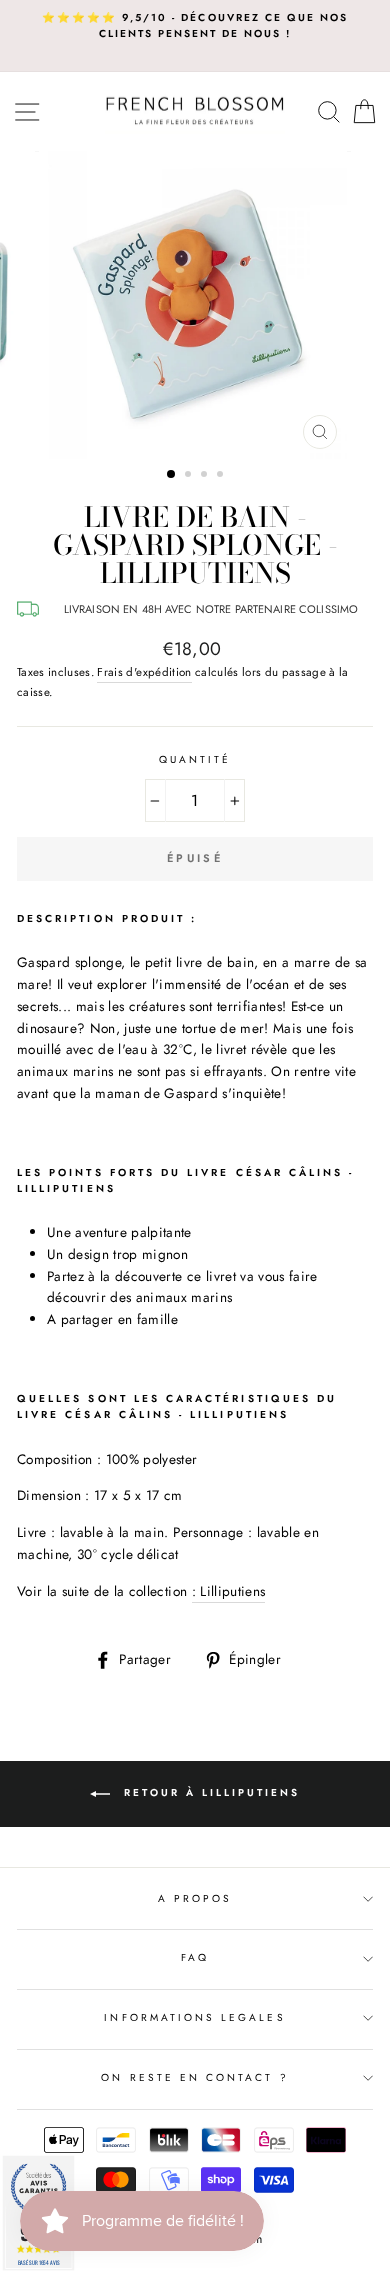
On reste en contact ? (194, 2077)
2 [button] (190, 476)
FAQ (195, 1957)
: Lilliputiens (229, 1591)
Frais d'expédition (144, 672)
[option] (195, 26)
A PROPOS (195, 1898)
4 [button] (222, 476)
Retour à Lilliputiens (209, 1792)
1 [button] (172, 475)
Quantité (195, 759)
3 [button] (206, 476)
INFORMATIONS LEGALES (194, 2017)
